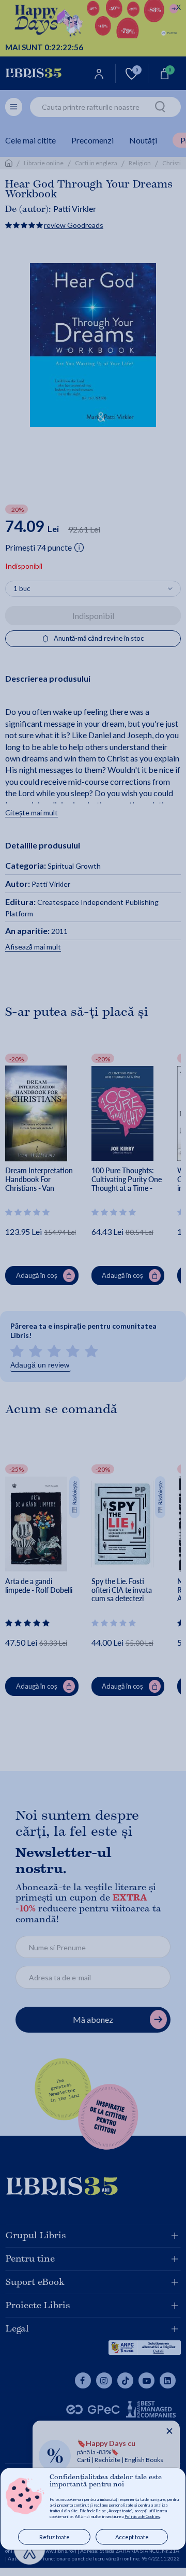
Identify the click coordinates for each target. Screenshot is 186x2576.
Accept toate (132, 2537)
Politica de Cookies (142, 2516)
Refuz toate (55, 2537)
